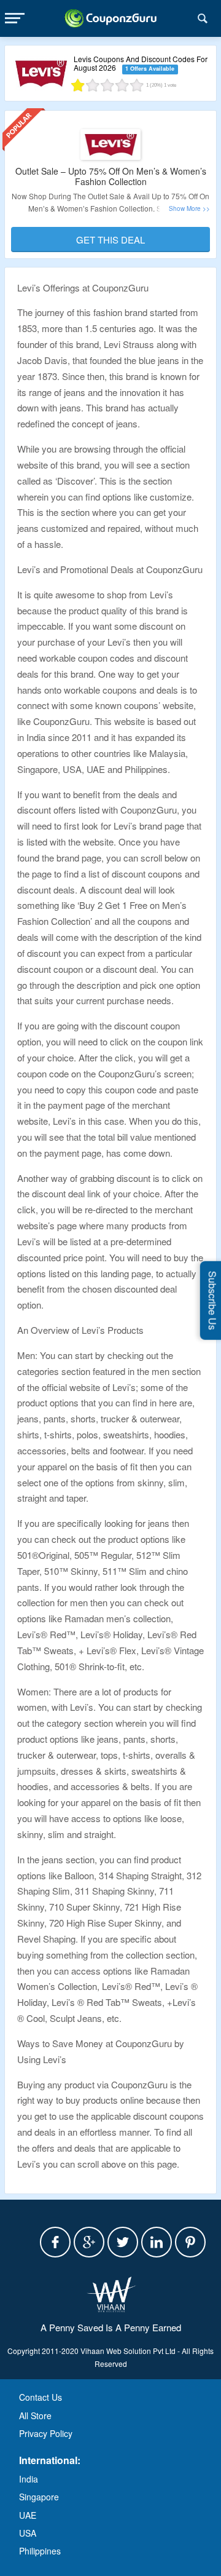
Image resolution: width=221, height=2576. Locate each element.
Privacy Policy (46, 2433)
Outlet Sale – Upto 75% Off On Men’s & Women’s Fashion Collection (111, 176)
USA (28, 2533)
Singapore (39, 2497)
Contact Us (41, 2397)
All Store (35, 2415)
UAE (28, 2515)
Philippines (40, 2551)
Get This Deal (110, 240)
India (29, 2479)
